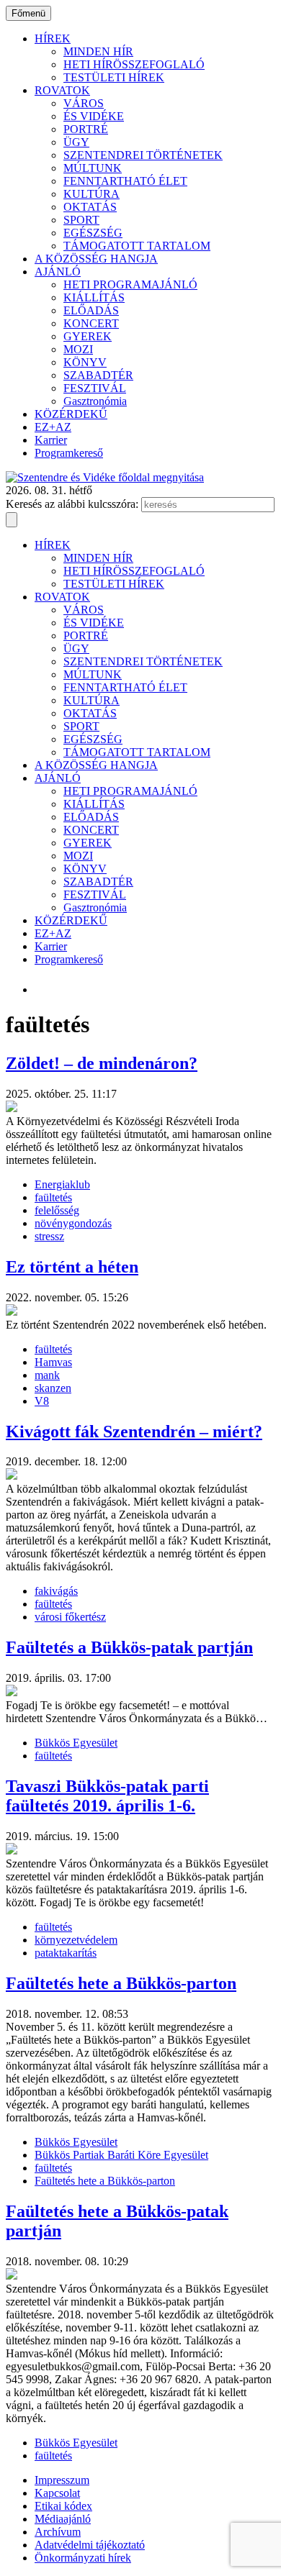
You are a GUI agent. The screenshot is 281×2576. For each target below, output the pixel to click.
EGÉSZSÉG (93, 233)
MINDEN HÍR (98, 51)
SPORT (81, 220)
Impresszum (62, 2480)
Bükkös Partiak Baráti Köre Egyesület (121, 2155)
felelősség (57, 1210)
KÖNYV (85, 362)
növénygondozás (73, 1223)
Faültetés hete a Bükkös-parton (105, 2181)
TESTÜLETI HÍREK (114, 77)
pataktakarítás (66, 1953)
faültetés (53, 1197)
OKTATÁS (90, 207)
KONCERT (91, 323)
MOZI (78, 349)
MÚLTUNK (93, 168)
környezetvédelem (76, 1940)
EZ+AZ (53, 427)
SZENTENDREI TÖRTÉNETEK (143, 155)
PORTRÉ (86, 129)
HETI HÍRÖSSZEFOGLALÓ (134, 64)
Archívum (58, 2532)
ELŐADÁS (91, 310)
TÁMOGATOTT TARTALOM (137, 246)
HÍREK (53, 38)
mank (47, 1375)
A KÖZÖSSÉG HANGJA (96, 259)
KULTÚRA (92, 194)
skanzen (53, 1388)
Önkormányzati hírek (83, 2558)
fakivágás (56, 1591)
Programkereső (69, 453)
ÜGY (76, 142)
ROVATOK (62, 90)
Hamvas (53, 1362)
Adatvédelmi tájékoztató (90, 2545)
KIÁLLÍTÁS (94, 297)
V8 (42, 1401)
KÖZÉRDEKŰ (71, 414)
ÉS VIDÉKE (94, 116)
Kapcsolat (57, 2493)
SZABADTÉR (98, 375)
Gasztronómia (95, 401)
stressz (49, 1236)
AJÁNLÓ (58, 272)
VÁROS (84, 103)
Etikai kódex (63, 2506)
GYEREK (88, 336)
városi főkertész (70, 1617)
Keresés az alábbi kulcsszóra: (72, 504)
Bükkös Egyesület (76, 1743)
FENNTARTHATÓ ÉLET (125, 181)
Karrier (51, 440)
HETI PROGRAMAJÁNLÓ (130, 285)
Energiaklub (62, 1184)
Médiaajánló (63, 2519)
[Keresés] (12, 520)
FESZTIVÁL (95, 388)
